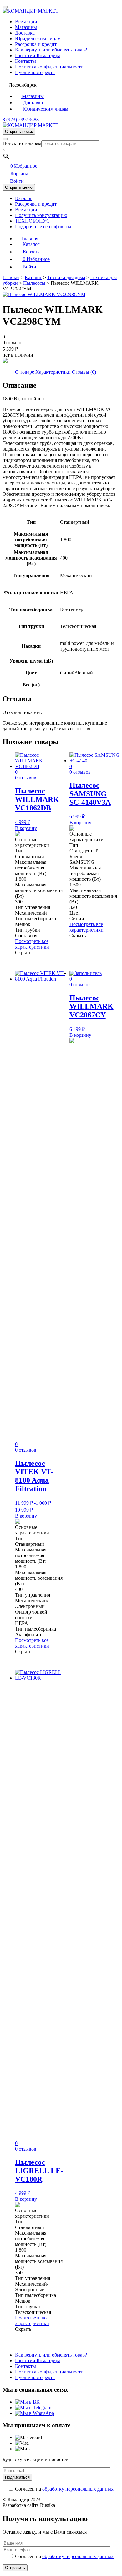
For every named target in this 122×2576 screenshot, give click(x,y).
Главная (29, 238)
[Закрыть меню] (5, 7)
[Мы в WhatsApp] (35, 2413)
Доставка (25, 33)
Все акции (26, 22)
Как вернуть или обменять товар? (51, 50)
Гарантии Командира (38, 55)
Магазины (26, 27)
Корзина (19, 173)
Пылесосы (34, 283)
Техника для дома (66, 277)
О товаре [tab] (25, 372)
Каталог (24, 198)
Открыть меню (19, 187)
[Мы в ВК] (27, 2402)
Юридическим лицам (38, 38)
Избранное (24, 166)
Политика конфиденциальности (49, 67)
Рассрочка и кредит (36, 44)
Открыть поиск (19, 131)
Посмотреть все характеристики (32, 944)
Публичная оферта (35, 72)
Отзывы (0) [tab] (84, 372)
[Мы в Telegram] (33, 2408)
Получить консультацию (41, 215)
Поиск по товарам (22, 143)
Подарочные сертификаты (43, 227)
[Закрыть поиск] (5, 139)
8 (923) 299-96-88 (21, 119)
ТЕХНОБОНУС (32, 221)
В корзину (26, 828)
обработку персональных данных (78, 2489)
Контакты (25, 61)
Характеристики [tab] (53, 372)
